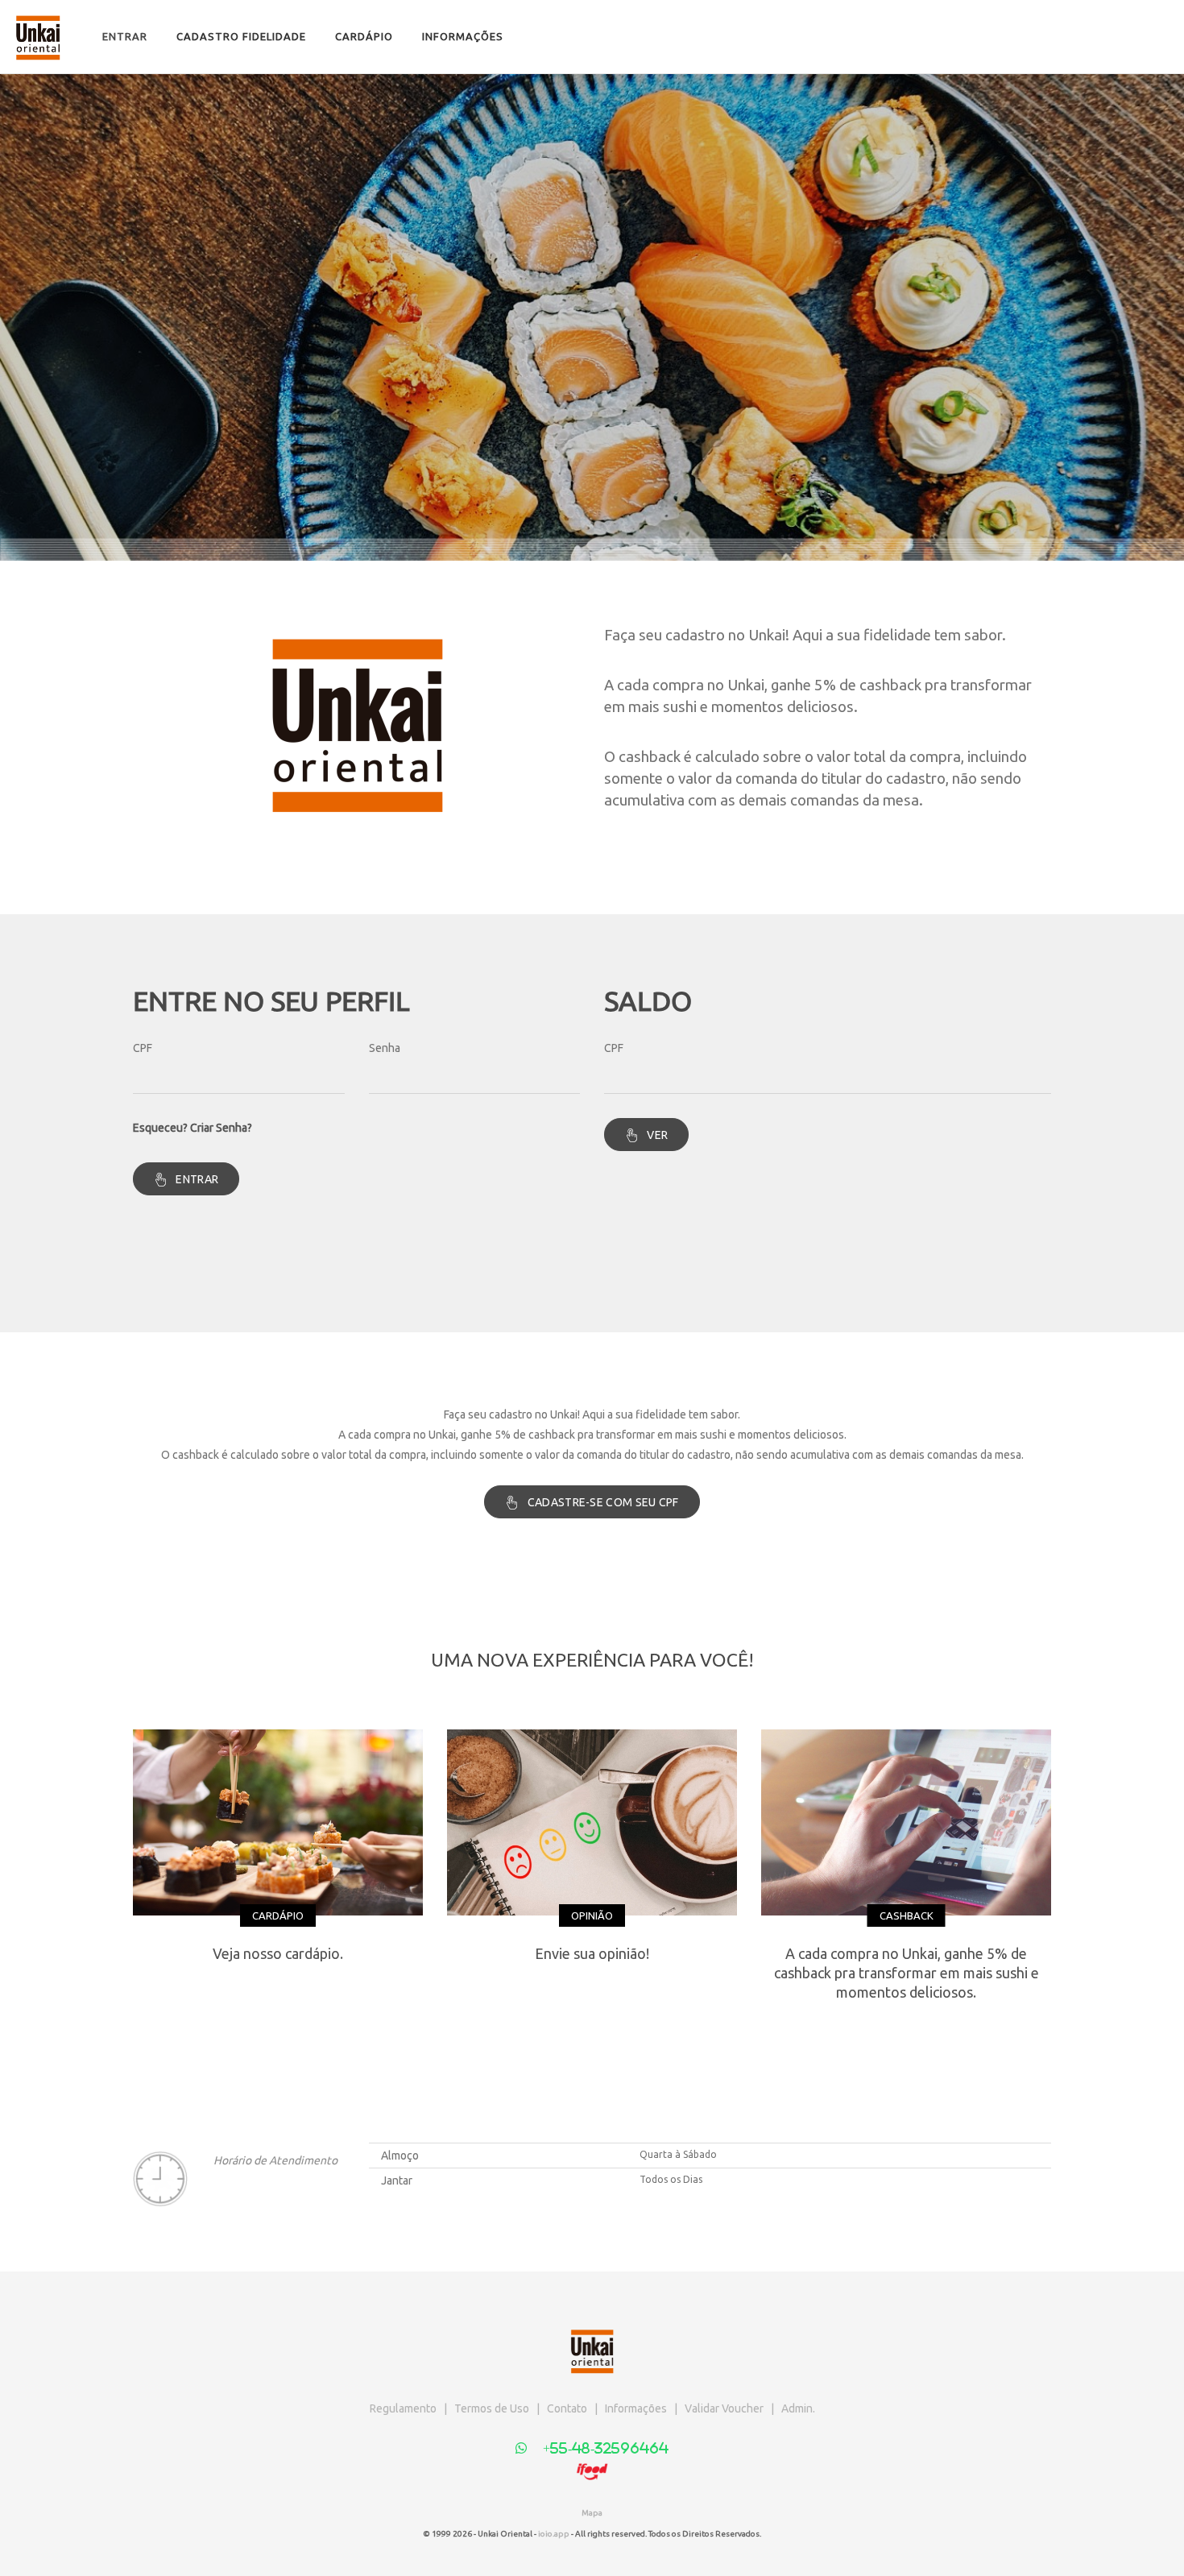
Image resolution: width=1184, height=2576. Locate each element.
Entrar (125, 36)
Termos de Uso (492, 2408)
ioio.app (554, 2534)
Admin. (798, 2408)
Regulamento (403, 2408)
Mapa (592, 2513)
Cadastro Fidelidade (241, 36)
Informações (636, 2408)
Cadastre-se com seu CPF (603, 1502)
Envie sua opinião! (592, 1953)
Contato (567, 2408)
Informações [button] (463, 36)
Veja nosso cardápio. (278, 1953)
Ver (657, 1135)
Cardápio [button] (364, 36)
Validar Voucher (724, 2408)
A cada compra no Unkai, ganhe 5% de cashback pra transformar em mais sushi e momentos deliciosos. (907, 1973)
